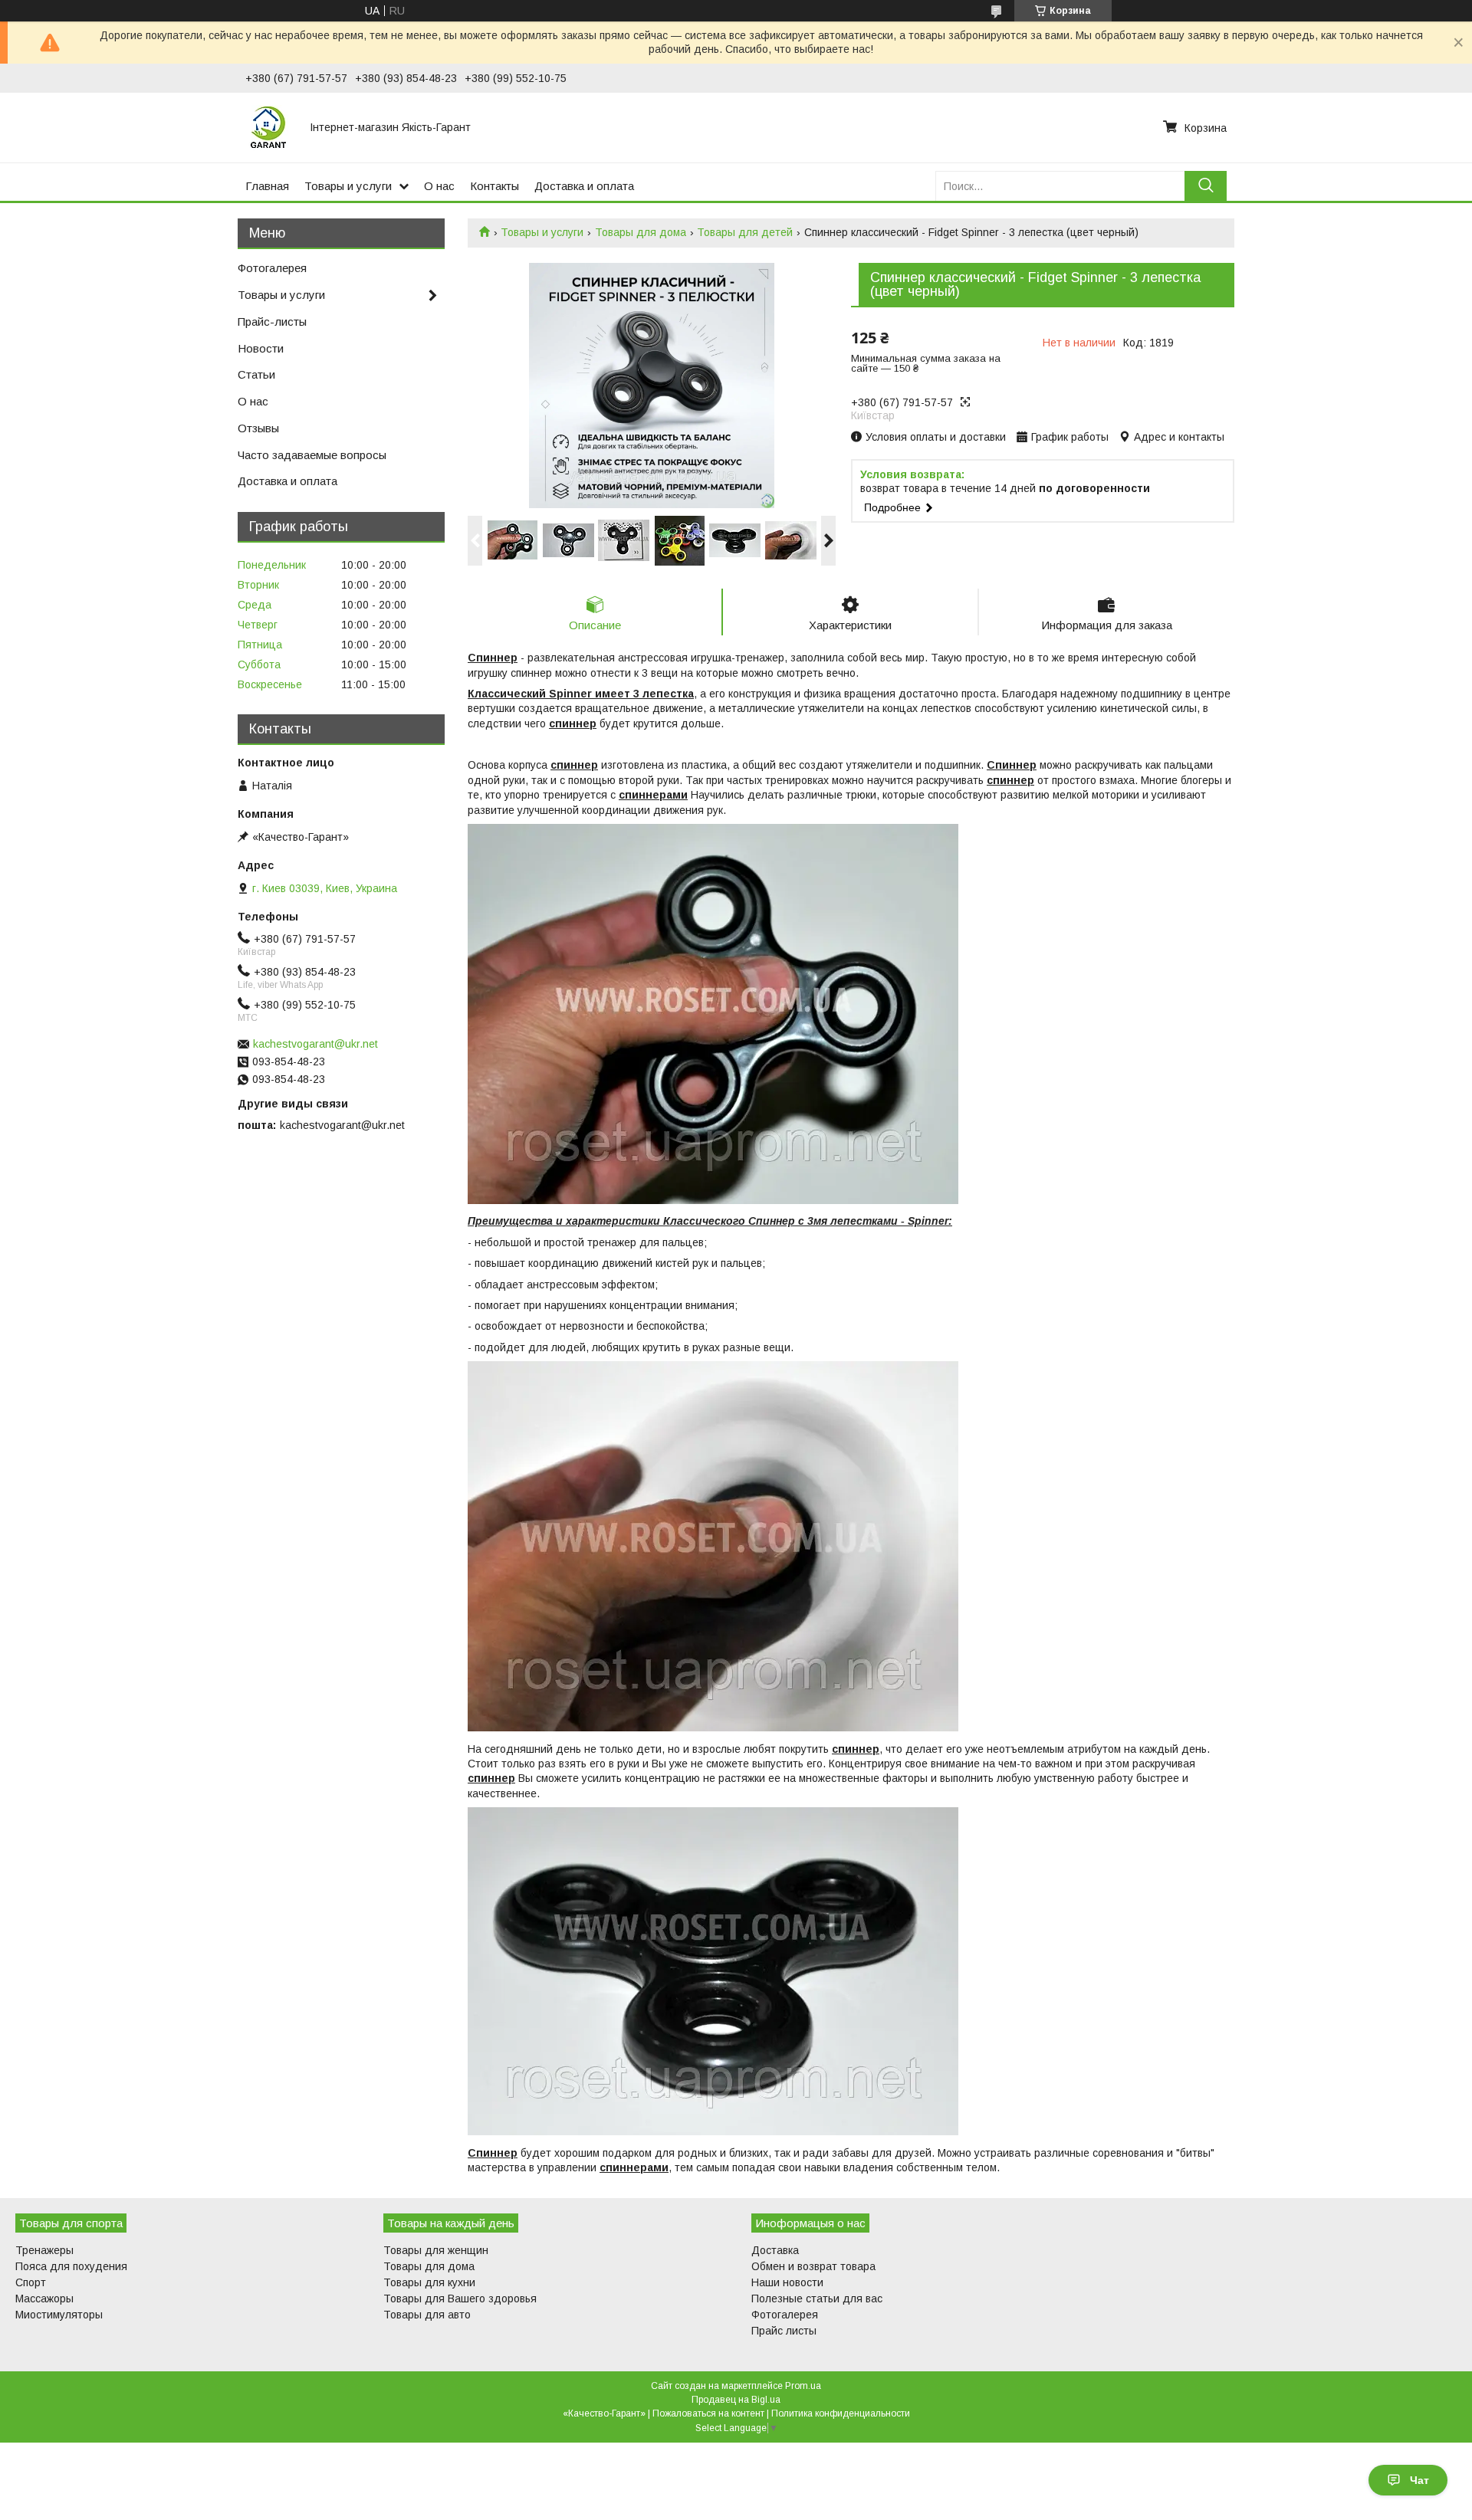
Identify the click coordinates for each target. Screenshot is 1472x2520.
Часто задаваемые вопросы (312, 455)
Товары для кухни (429, 2282)
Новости (261, 348)
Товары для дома (641, 232)
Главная (267, 186)
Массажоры (44, 2299)
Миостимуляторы (59, 2315)
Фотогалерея (272, 268)
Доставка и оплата (584, 186)
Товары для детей (745, 232)
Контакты (495, 186)
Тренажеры (44, 2250)
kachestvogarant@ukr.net (315, 1044)
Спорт (31, 2282)
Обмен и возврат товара (813, 2266)
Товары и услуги (348, 186)
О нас (439, 186)
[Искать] (1206, 186)
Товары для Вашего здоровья (460, 2299)
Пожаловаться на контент (708, 2413)
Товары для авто (427, 2315)
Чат (1419, 2480)
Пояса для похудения (71, 2266)
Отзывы (258, 428)
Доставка (775, 2250)
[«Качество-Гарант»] (268, 127)
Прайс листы (784, 2331)
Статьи (256, 374)
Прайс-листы (272, 322)
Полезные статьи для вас (817, 2299)
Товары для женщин (436, 2250)
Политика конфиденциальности (841, 2413)
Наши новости (787, 2282)
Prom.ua (803, 2386)
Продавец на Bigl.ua (736, 2400)
